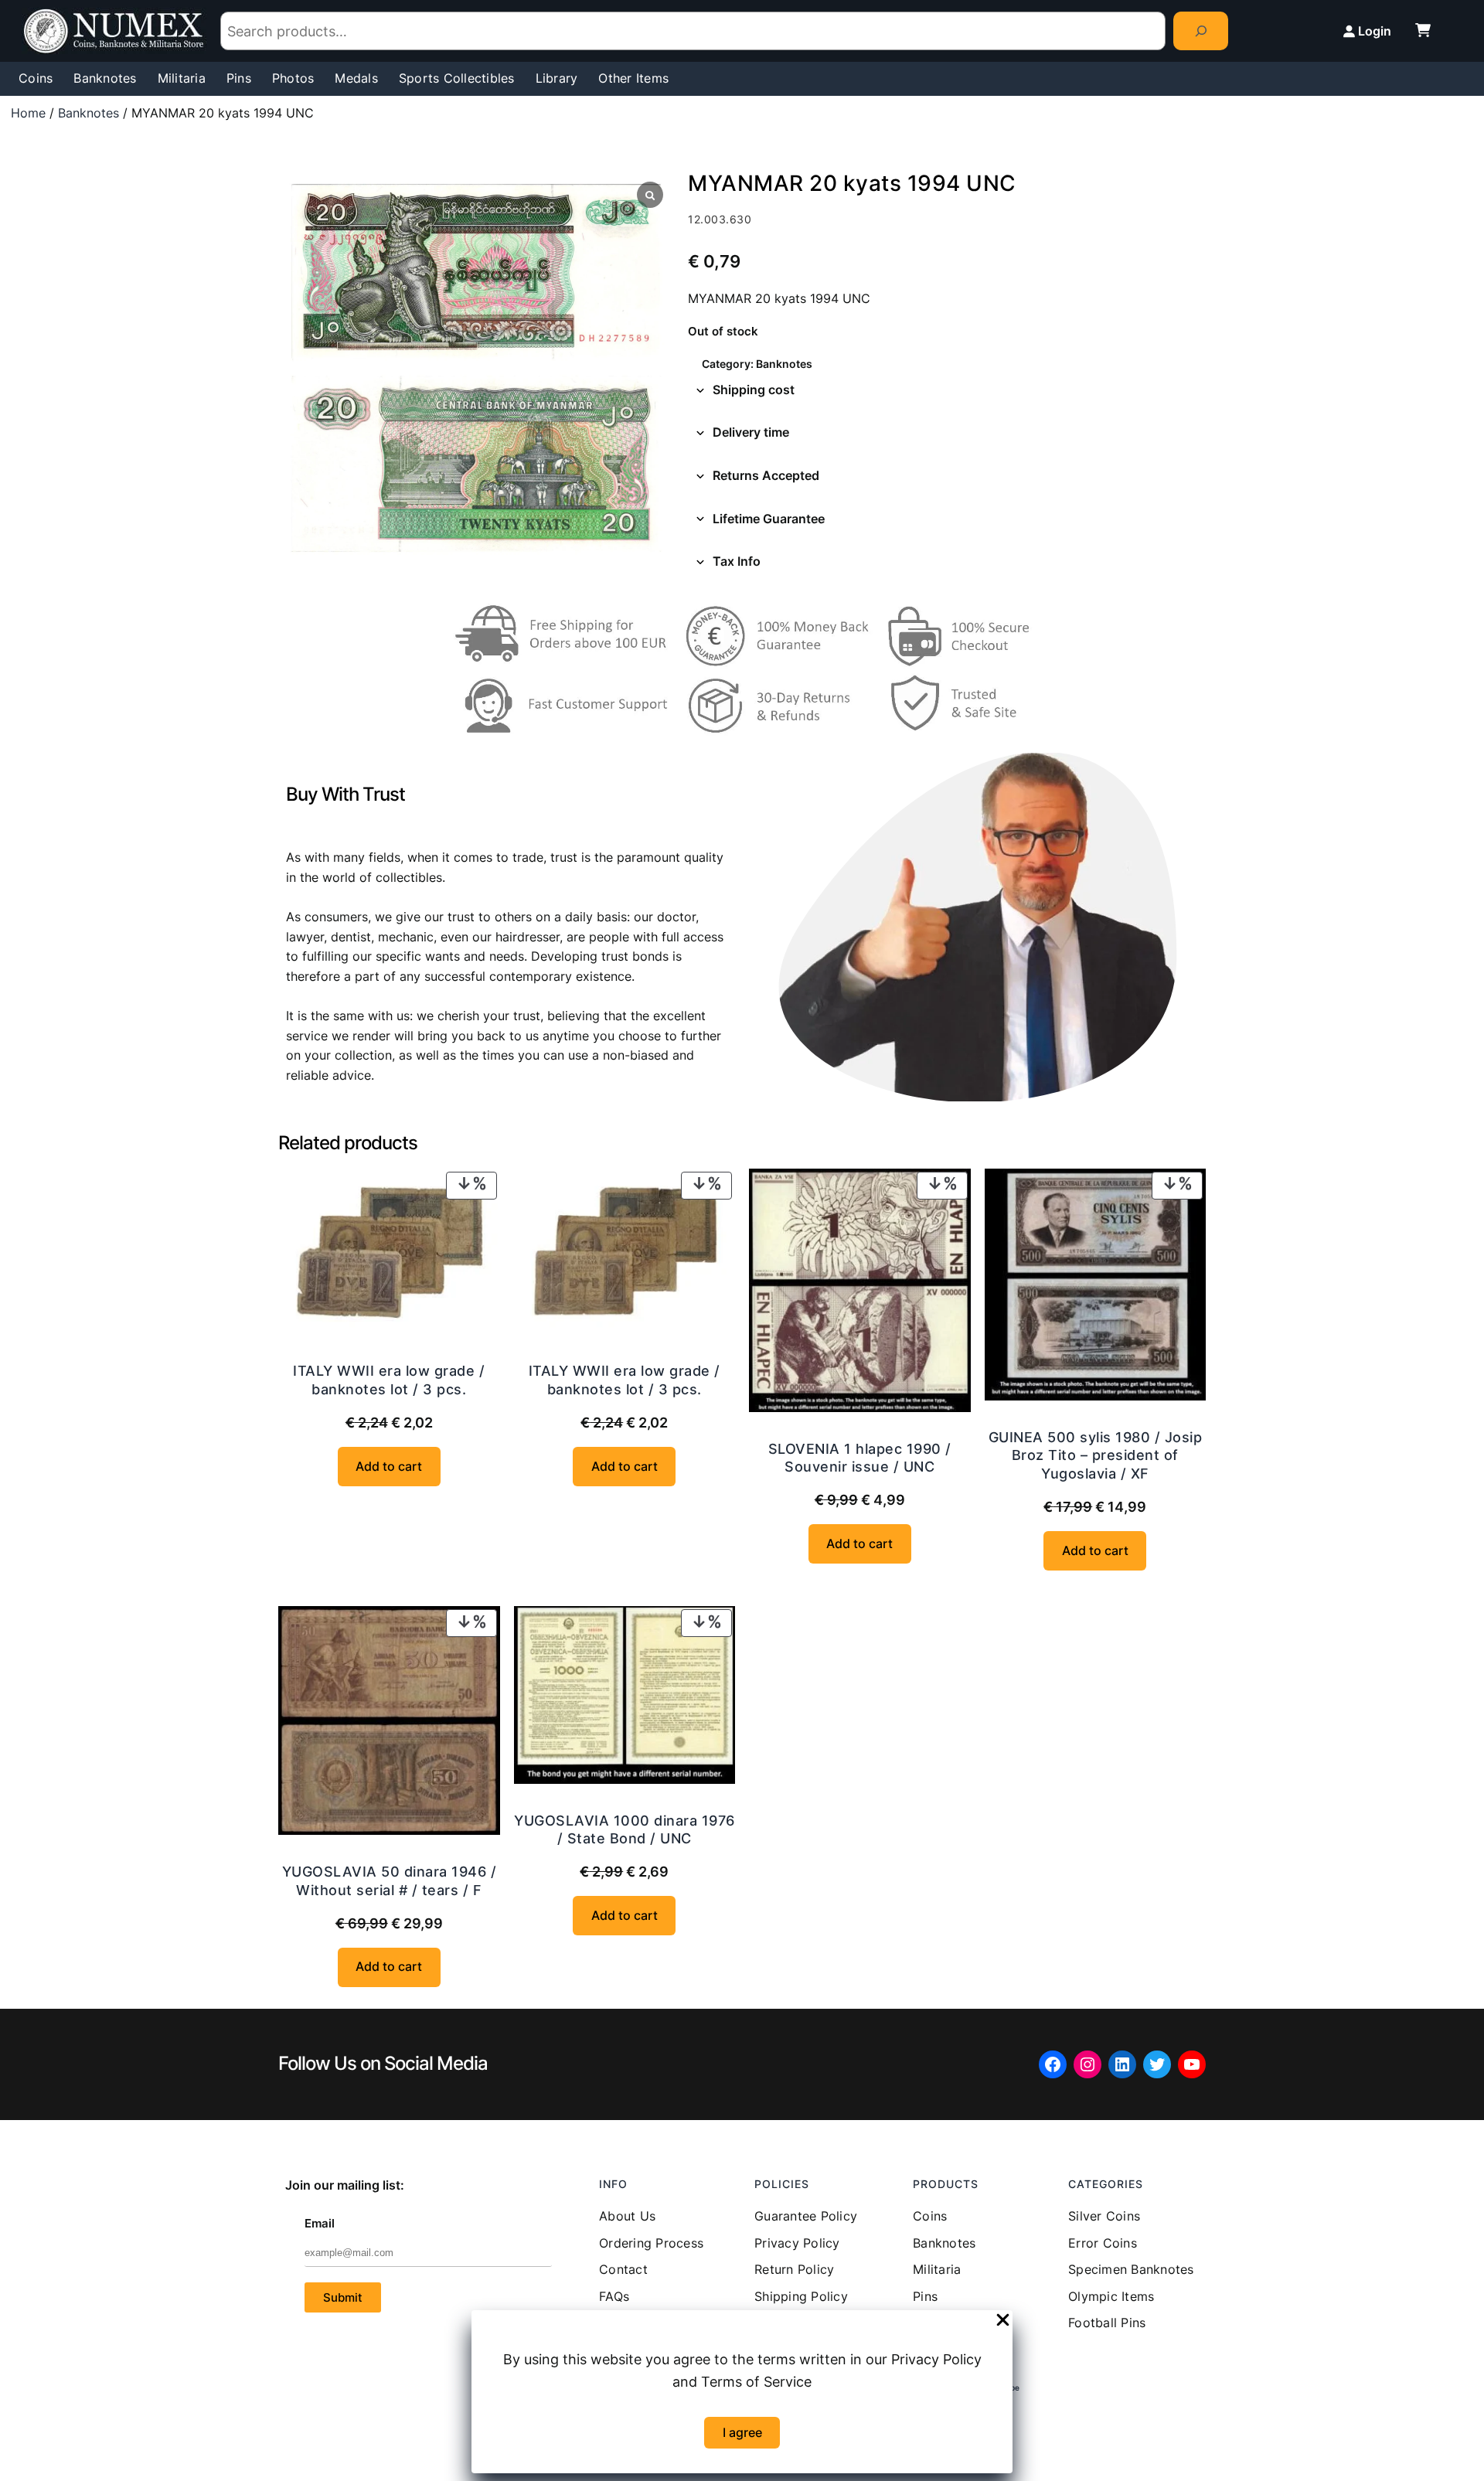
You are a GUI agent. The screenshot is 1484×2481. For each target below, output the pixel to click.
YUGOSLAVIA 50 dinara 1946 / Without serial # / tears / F (390, 1880)
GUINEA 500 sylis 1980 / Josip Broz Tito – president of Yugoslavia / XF (1096, 1455)
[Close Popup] (1003, 2321)
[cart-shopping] (1423, 30)
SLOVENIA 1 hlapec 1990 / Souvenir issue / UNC (860, 1458)
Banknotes (88, 113)
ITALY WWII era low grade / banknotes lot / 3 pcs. (389, 1380)
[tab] (947, 390)
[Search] (1201, 31)
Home (28, 113)
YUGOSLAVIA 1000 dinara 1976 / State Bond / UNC (625, 1829)
